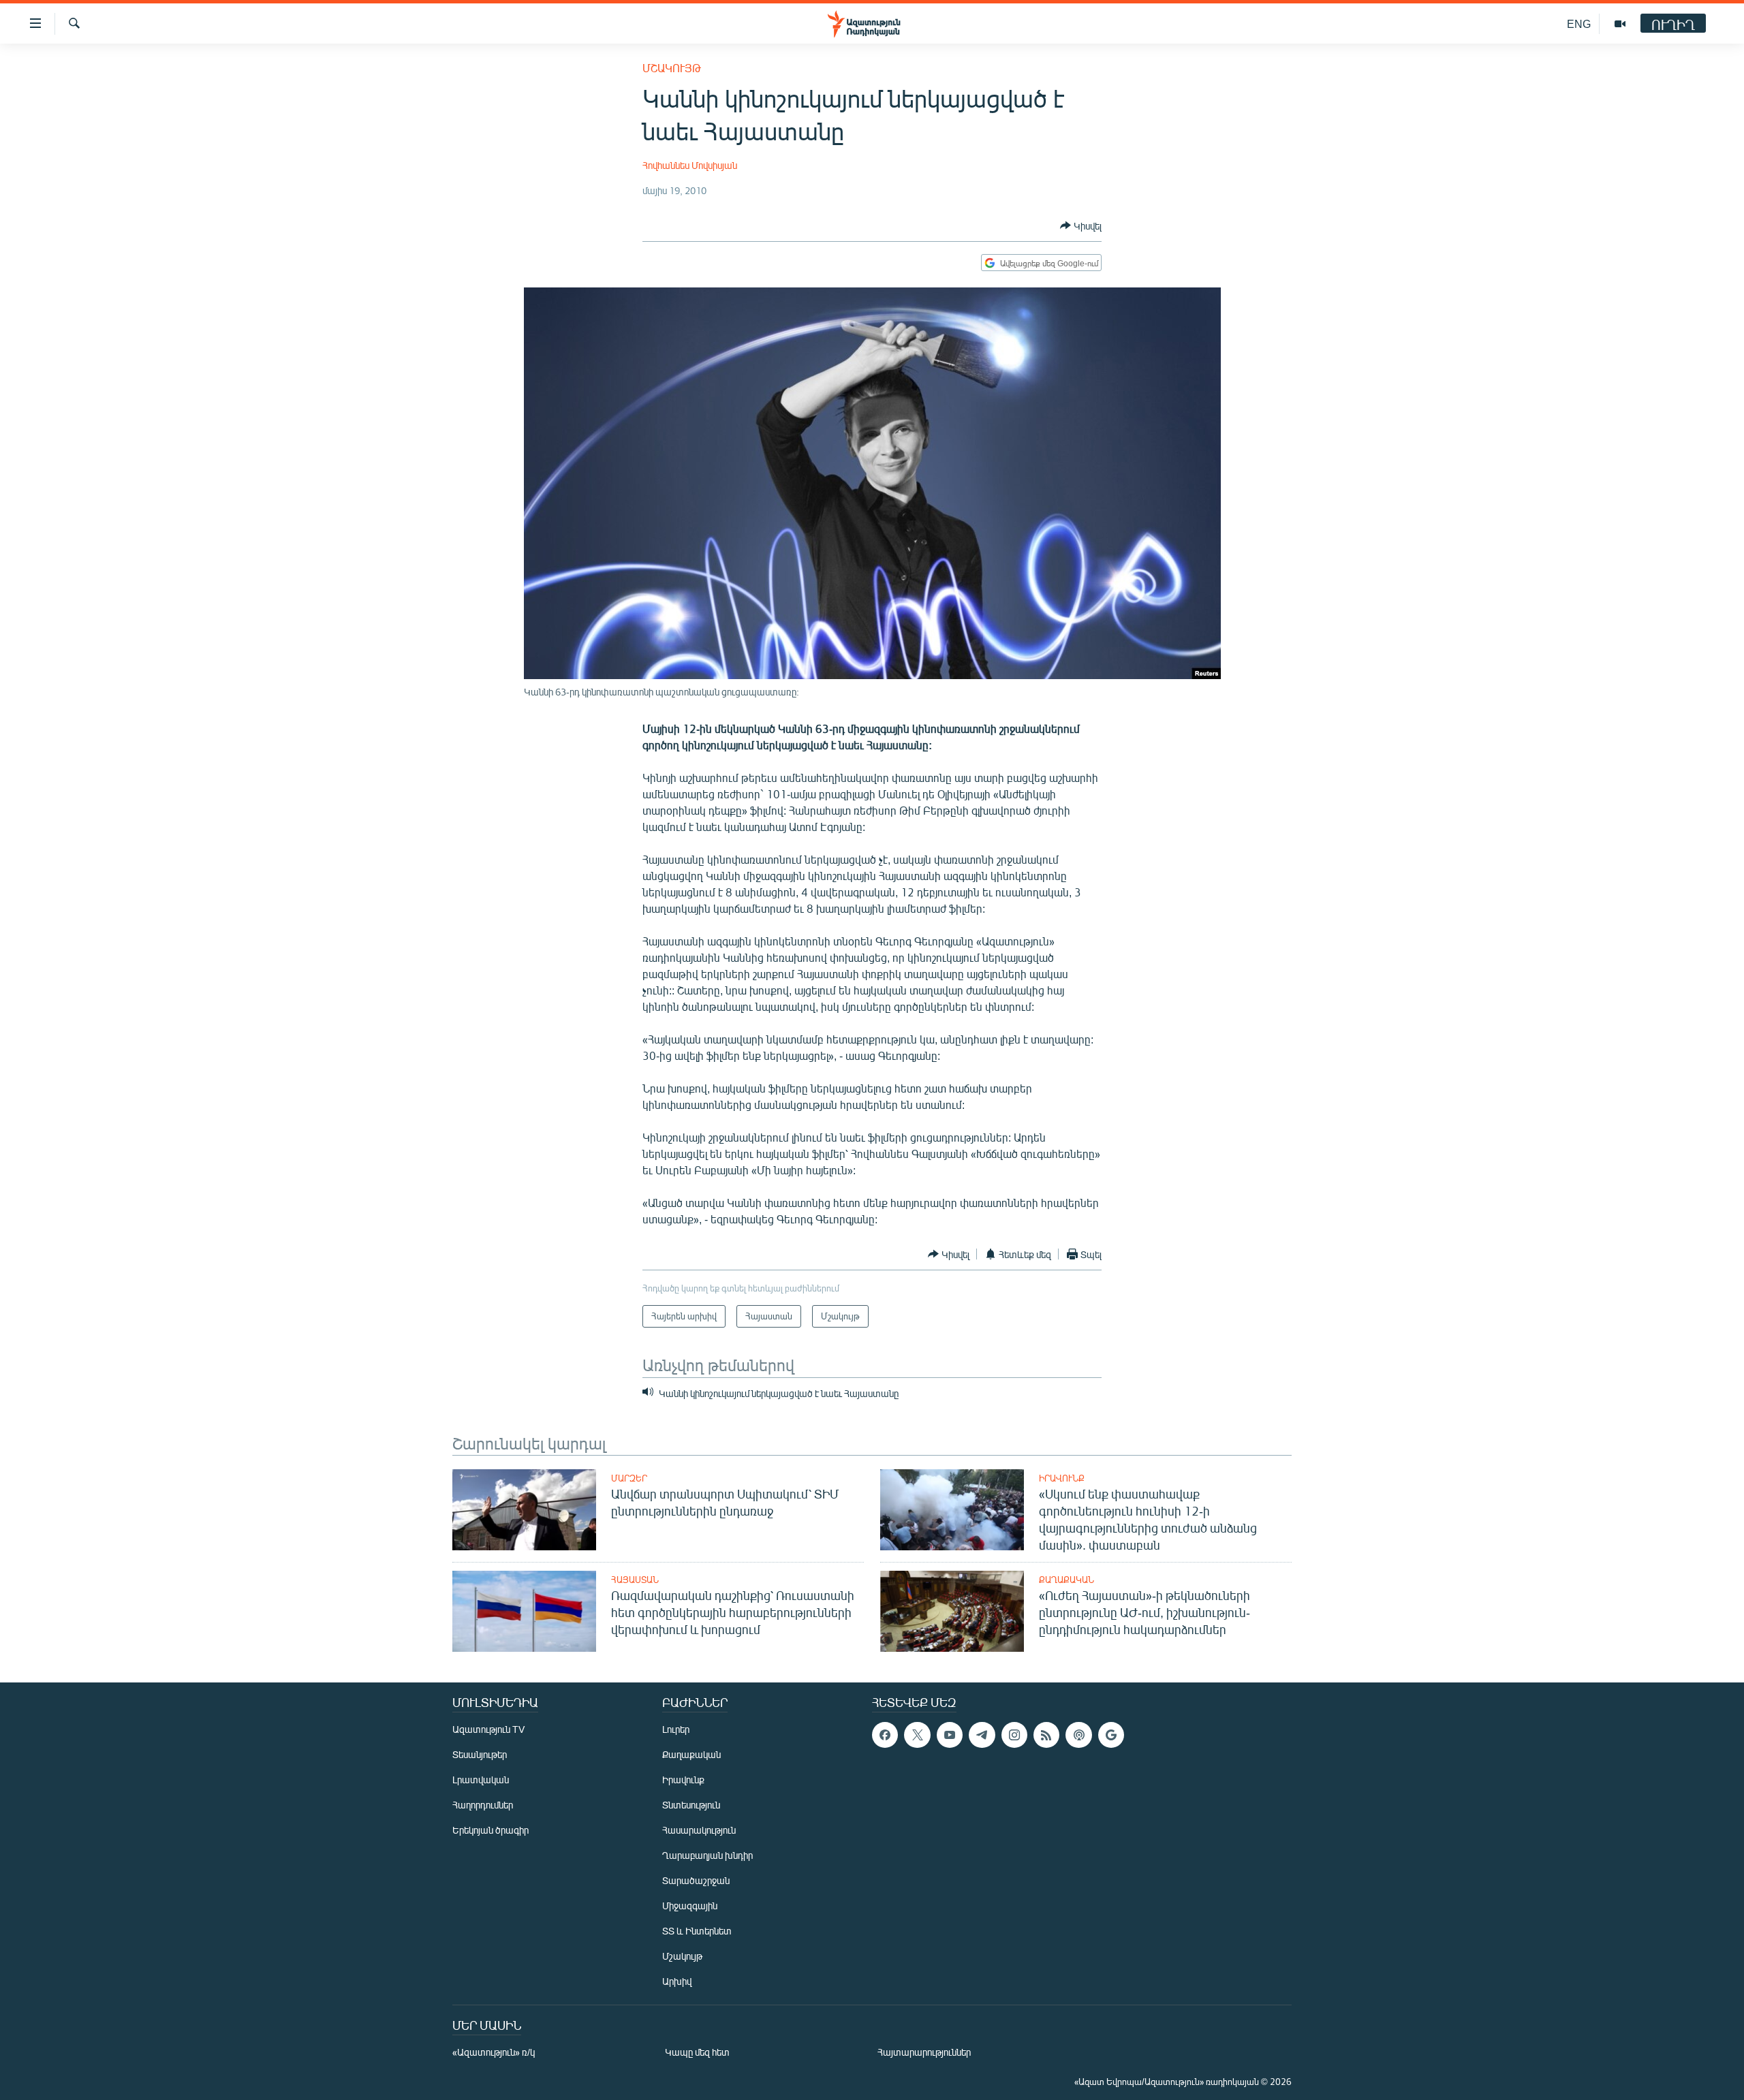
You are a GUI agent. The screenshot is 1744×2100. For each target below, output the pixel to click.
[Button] (1081, 225)
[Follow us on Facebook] (885, 1735)
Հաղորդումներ (483, 1805)
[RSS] (1046, 1735)
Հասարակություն (699, 1830)
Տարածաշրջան (696, 1880)
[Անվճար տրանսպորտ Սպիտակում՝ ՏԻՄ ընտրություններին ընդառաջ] (524, 1510)
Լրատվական (481, 1780)
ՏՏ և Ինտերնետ (697, 1931)
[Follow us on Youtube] (950, 1735)
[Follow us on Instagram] (1014, 1735)
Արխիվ (677, 1981)
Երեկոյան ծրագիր (490, 1830)
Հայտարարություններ (924, 2052)
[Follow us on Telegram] (982, 1735)
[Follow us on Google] (1111, 1735)
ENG (1579, 23)
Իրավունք (1062, 1478)
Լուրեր (676, 1729)
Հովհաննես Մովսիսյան (690, 165)
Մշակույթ (672, 68)
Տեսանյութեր (480, 1754)
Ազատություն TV (488, 1729)
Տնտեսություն (691, 1805)
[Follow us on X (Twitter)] (917, 1735)
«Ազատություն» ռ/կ (494, 2052)
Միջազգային (690, 1906)
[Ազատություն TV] (1620, 24)
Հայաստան (635, 1580)
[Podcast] (1078, 1735)
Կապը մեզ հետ (697, 2052)
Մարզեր (629, 1478)
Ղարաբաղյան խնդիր (707, 1855)
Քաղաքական (1066, 1580)
